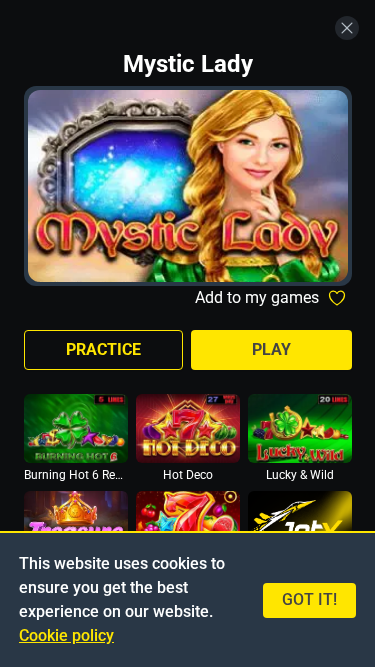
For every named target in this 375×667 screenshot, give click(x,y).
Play (271, 349)
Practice (103, 349)
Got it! (309, 599)
